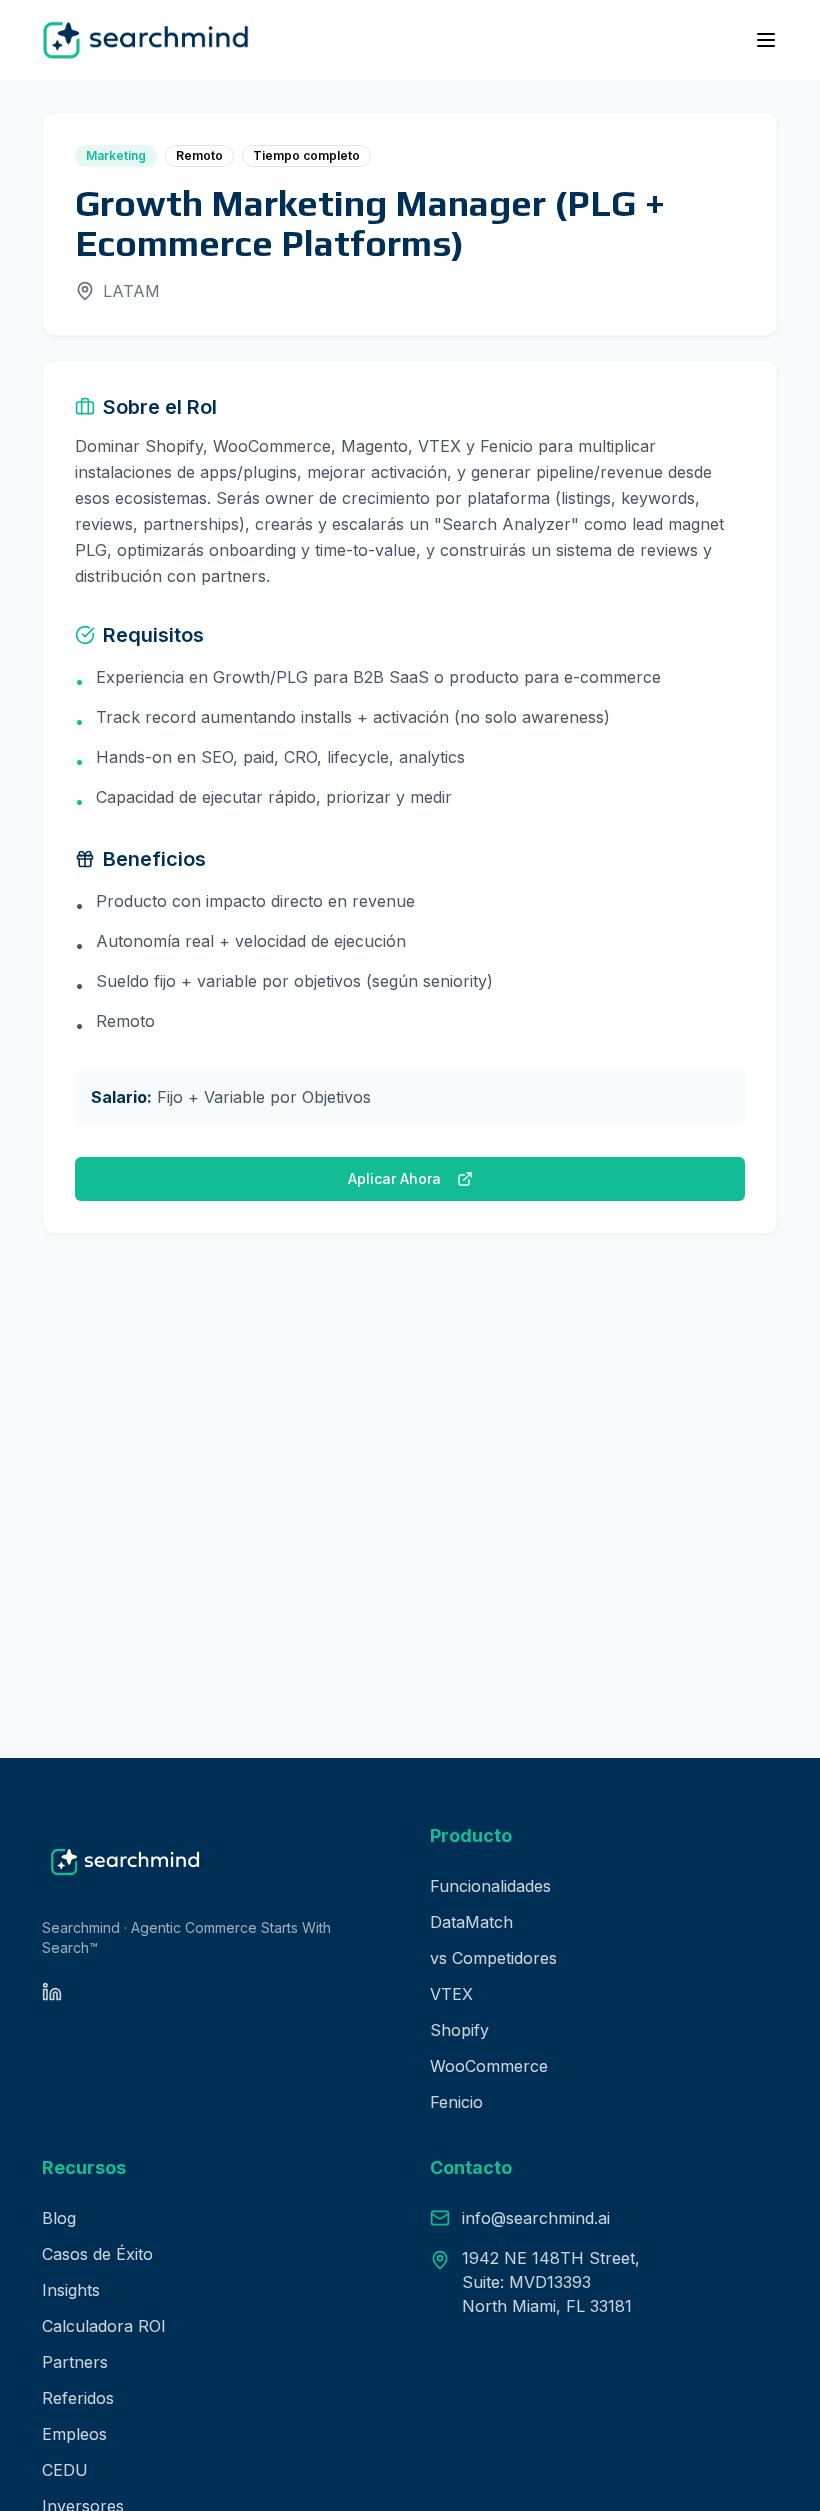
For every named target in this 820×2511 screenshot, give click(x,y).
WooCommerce (489, 2066)
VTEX (451, 1994)
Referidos (78, 2398)
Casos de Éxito (97, 2254)
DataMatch (471, 1922)
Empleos (74, 2434)
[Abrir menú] (766, 40)
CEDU (65, 2470)
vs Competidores (493, 1958)
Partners (75, 2362)
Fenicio (456, 2102)
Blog (59, 2218)
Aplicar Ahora (394, 1178)
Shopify (459, 2030)
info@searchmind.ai (536, 2218)
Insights (71, 2290)
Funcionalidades (490, 1886)
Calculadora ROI (104, 2326)
